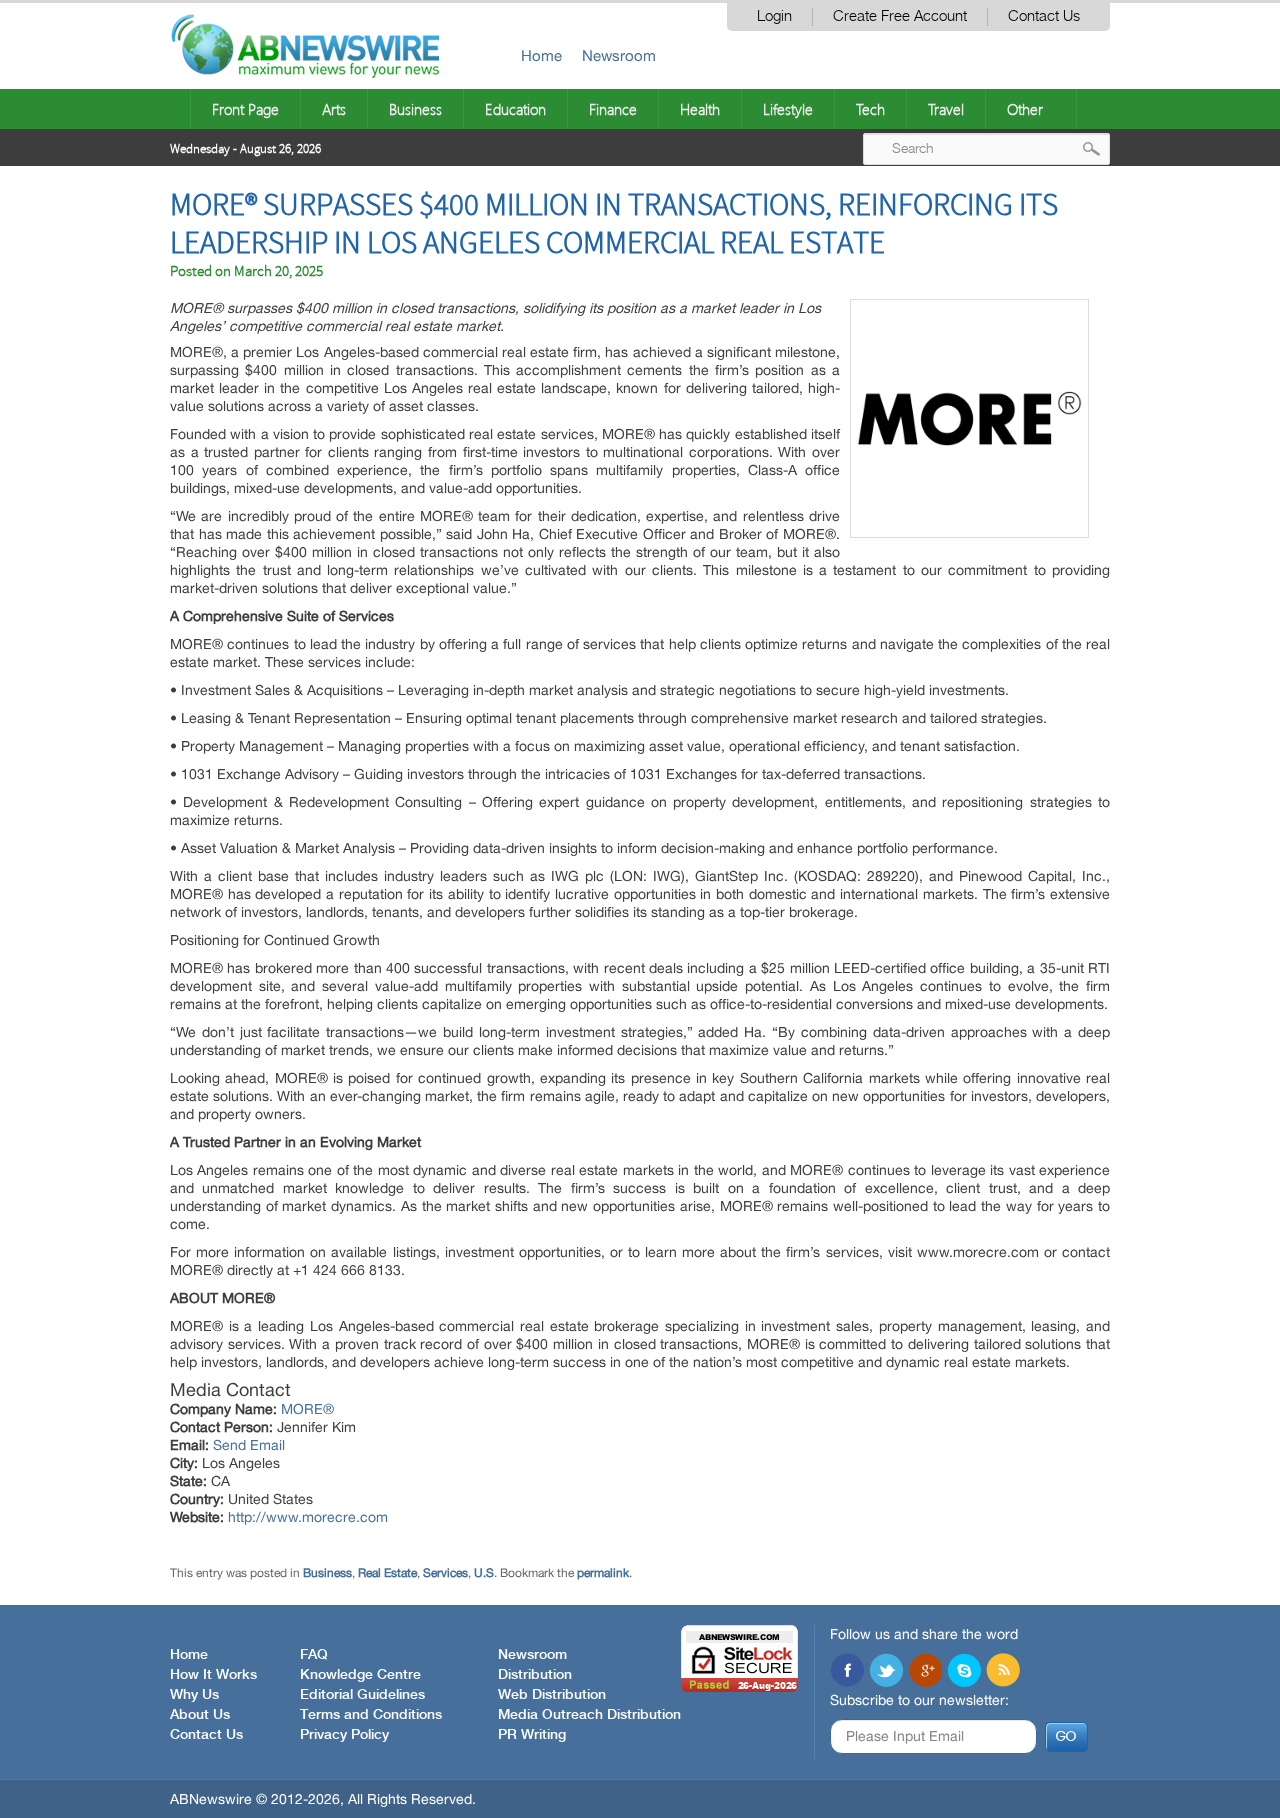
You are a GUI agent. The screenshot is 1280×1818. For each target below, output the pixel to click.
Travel (946, 109)
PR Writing (532, 1735)
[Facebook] (847, 1672)
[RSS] (1003, 1672)
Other (1025, 109)
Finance (613, 109)
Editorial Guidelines (362, 1695)
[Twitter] (886, 1672)
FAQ (314, 1655)
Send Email (249, 1445)
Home (541, 55)
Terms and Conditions (371, 1715)
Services (445, 1573)
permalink (603, 1573)
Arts (334, 109)
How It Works (213, 1675)
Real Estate (387, 1573)
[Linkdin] (925, 1672)
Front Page (245, 109)
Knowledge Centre (360, 1675)
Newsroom (619, 55)
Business (415, 109)
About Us (200, 1715)
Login (774, 16)
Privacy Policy (344, 1735)
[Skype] (964, 1672)
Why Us (194, 1695)
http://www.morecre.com (308, 1517)
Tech (870, 109)
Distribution (535, 1675)
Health (700, 109)
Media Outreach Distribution (589, 1715)
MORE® (307, 1409)
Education (515, 109)
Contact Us (1044, 16)
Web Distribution (552, 1695)
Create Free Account (900, 16)
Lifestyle (788, 109)
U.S (484, 1573)
